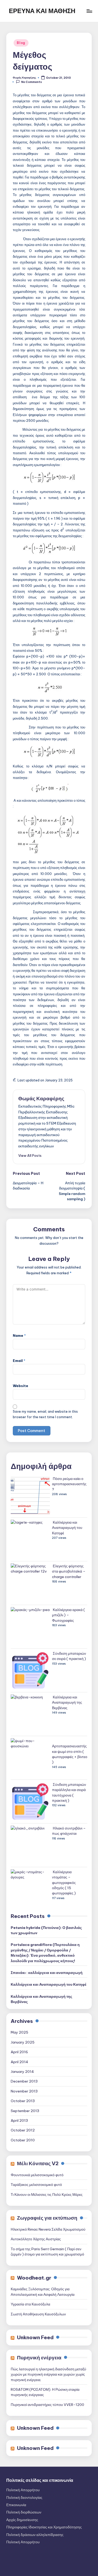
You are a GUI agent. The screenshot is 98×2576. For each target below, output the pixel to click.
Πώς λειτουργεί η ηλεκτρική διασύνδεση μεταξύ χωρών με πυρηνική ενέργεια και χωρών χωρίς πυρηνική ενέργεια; (48, 2374)
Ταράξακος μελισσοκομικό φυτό (36, 2185)
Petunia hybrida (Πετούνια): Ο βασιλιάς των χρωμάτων (46, 1930)
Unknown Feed (35, 2337)
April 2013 (19, 2120)
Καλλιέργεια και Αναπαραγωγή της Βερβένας (67, 1702)
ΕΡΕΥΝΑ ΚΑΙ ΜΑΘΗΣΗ (42, 11)
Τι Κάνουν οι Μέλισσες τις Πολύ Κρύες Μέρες (47, 2195)
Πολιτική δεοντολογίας (24, 2498)
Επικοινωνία (16, 2505)
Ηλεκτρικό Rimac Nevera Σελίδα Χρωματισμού (48, 2229)
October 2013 (23, 2101)
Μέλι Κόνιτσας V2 (38, 2163)
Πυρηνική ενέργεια (39, 2358)
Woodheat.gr (34, 2278)
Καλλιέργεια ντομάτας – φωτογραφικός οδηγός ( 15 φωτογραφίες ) (64, 1883)
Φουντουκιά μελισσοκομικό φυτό (37, 2175)
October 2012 (23, 2130)
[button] (30, 1155)
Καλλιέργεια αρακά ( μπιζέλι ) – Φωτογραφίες (68, 1615)
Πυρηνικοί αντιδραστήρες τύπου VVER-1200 (47, 2405)
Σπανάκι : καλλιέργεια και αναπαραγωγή (47, 1973)
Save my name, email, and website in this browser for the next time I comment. (45, 1414)
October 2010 (23, 2140)
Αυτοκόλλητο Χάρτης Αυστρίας (36, 2239)
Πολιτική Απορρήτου (23, 2490)
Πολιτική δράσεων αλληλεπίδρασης (35, 2535)
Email (19, 1361)
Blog (21, 43)
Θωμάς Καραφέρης (41, 1098)
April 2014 (19, 2062)
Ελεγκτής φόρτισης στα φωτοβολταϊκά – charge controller (69, 1571)
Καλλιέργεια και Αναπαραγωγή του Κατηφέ (67, 1528)
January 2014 (22, 2072)
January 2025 (23, 2042)
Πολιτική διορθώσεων (24, 2512)
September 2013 (25, 2111)
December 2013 (24, 2081)
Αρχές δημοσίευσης (22, 2520)
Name (19, 1335)
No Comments (31, 82)
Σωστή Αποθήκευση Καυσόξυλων (38, 2314)
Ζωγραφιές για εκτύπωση (47, 2218)
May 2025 (19, 2032)
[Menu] (89, 11)
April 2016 (19, 2052)
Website (21, 1386)
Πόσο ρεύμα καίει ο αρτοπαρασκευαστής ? (69, 1484)
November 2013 (24, 2091)
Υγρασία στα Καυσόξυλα (30, 2304)
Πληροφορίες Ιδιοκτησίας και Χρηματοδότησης (44, 2527)
